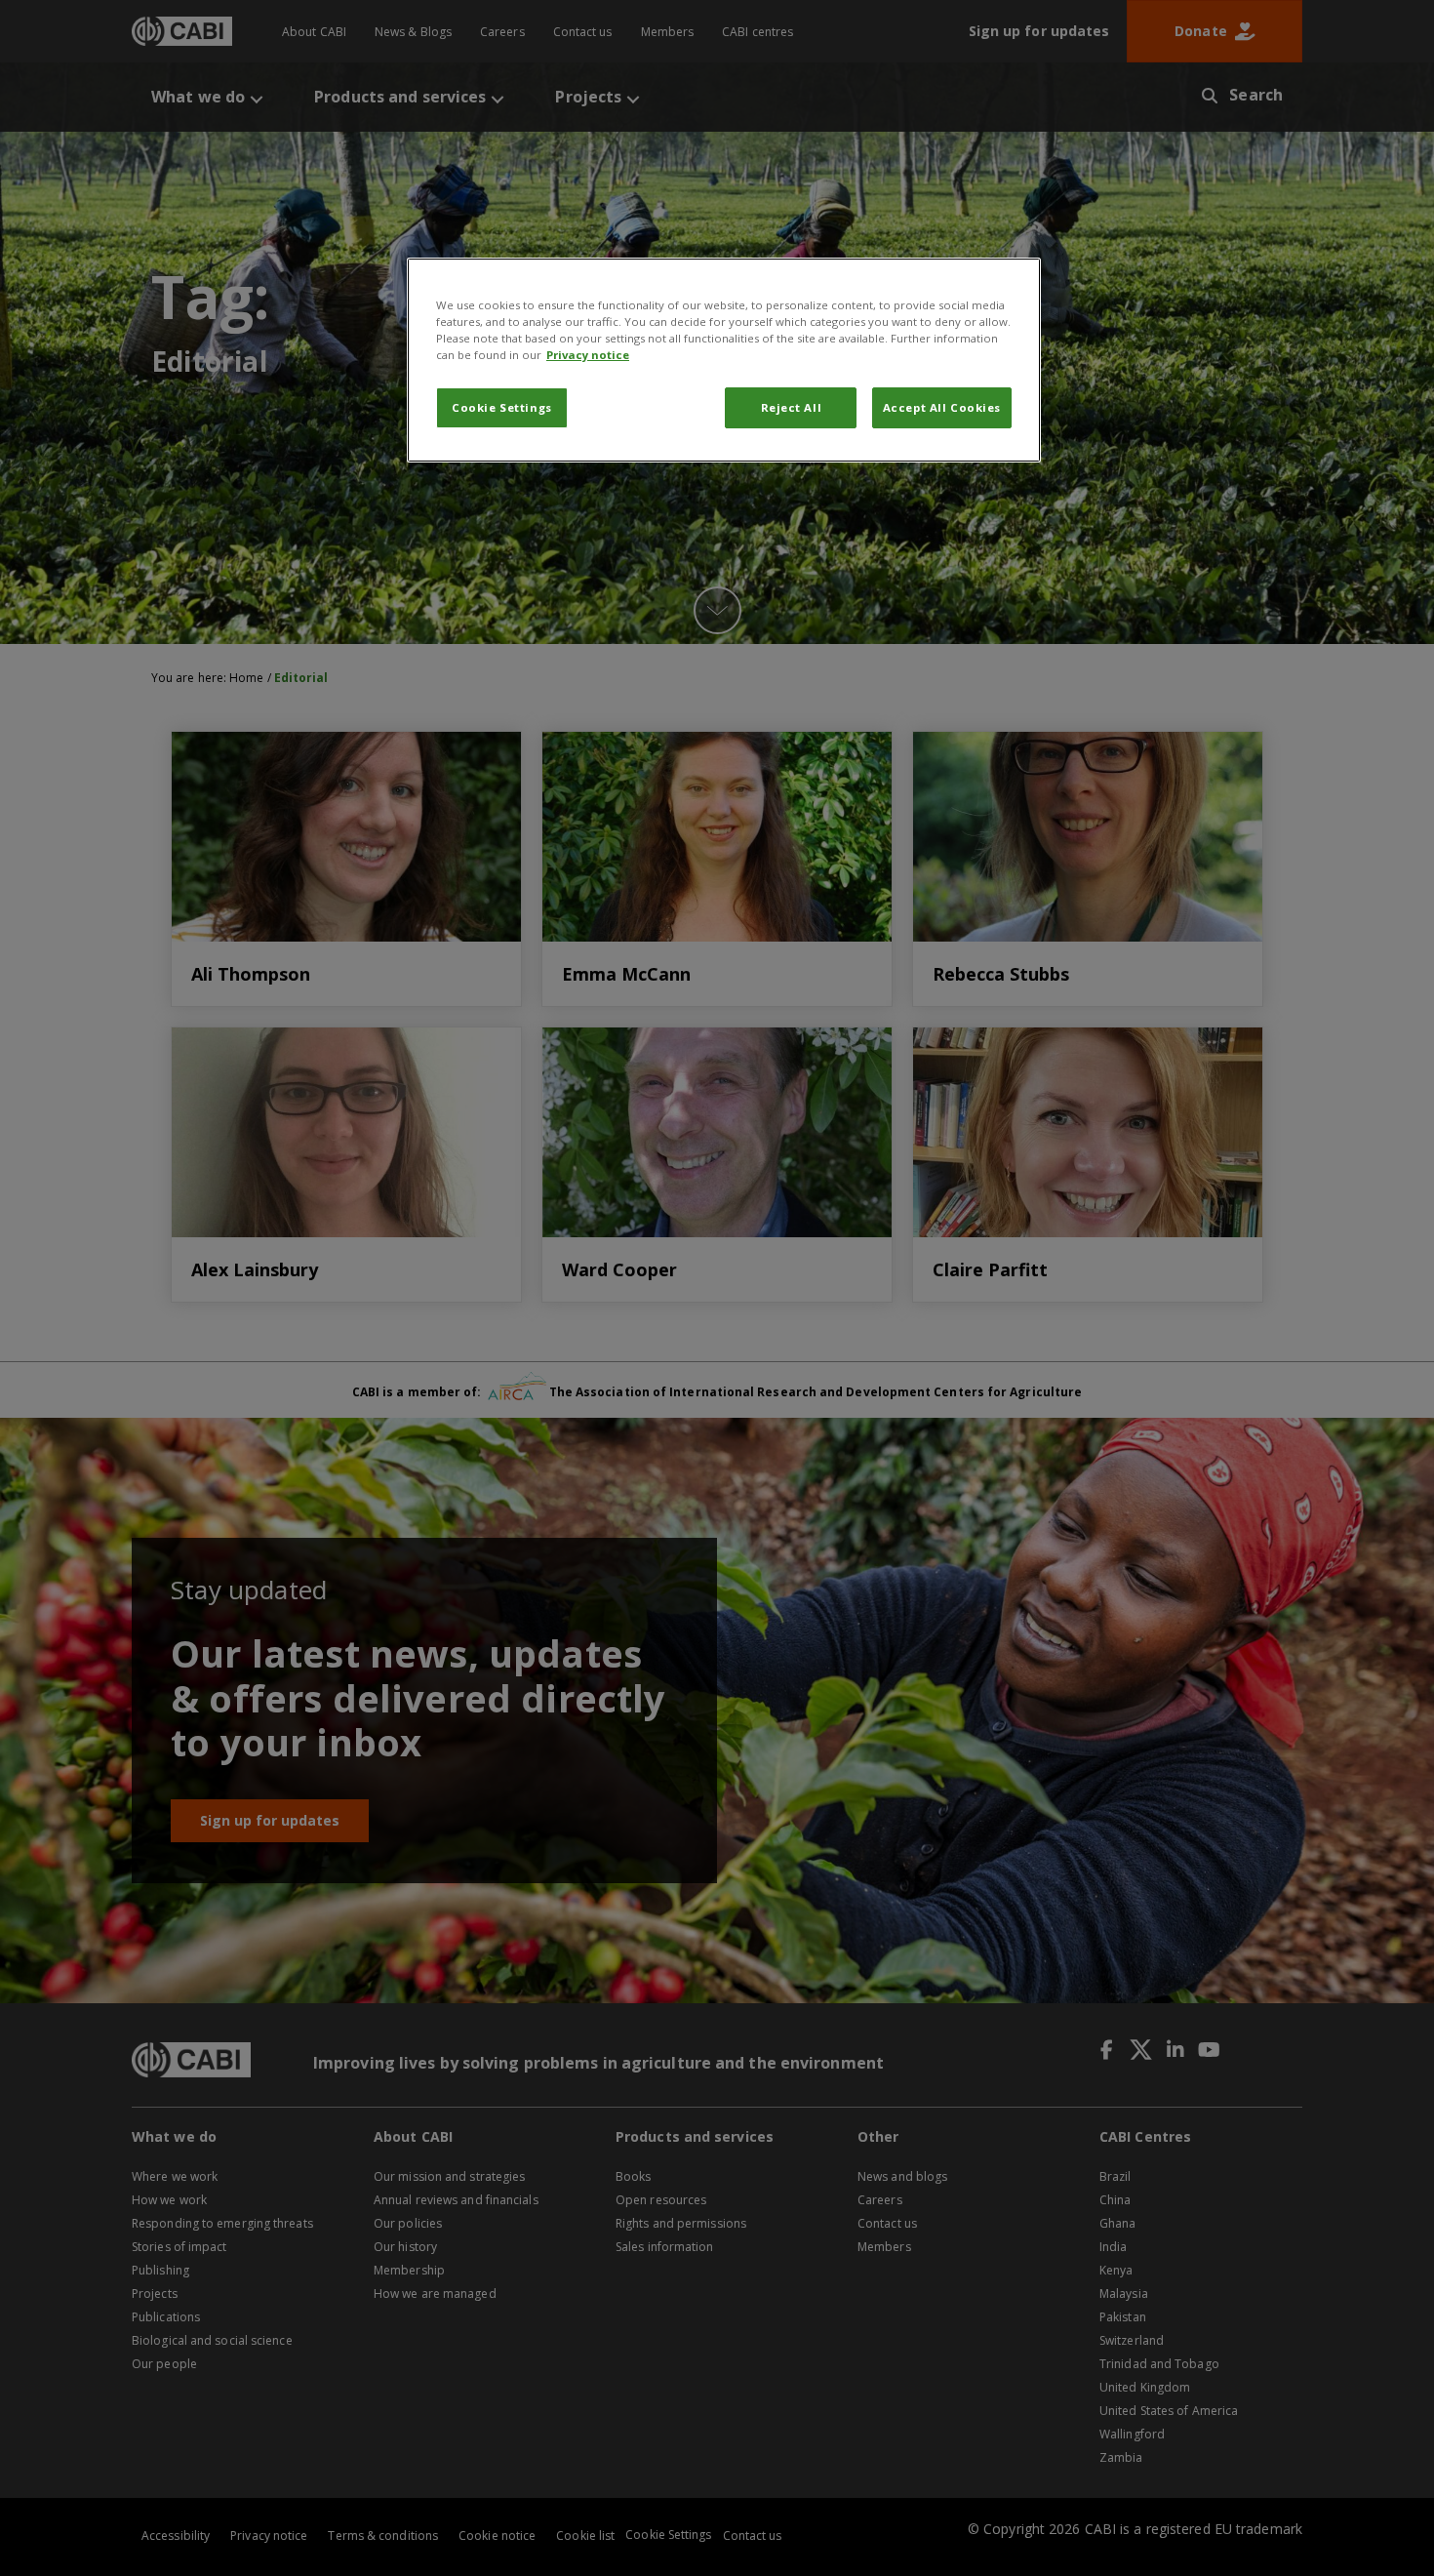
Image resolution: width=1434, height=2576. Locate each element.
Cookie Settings (502, 407)
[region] (724, 360)
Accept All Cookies (942, 407)
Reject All (792, 407)
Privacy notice (588, 355)
